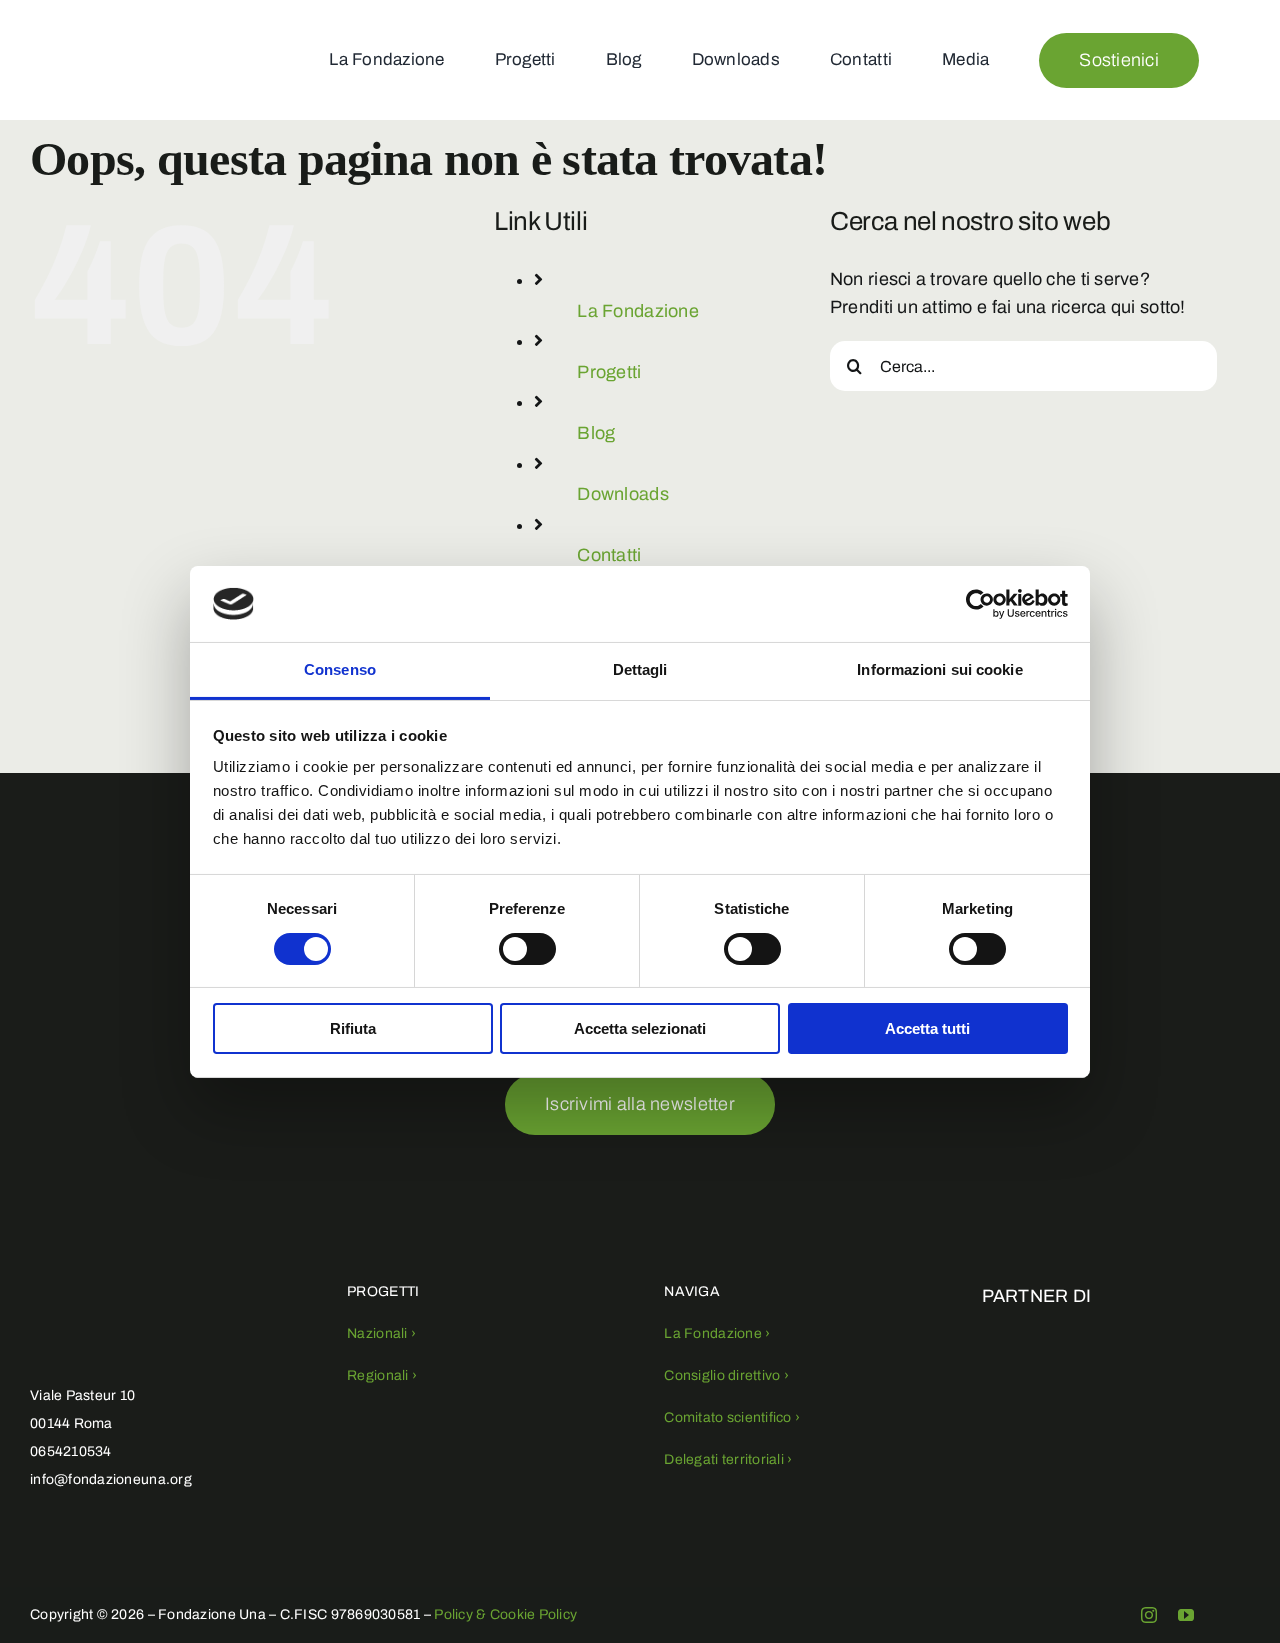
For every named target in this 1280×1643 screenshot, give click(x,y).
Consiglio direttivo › (726, 1375)
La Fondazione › (717, 1333)
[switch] (527, 949)
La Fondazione (638, 311)
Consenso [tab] (340, 669)
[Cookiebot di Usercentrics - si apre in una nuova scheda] (980, 604)
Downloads (622, 494)
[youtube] (1186, 1615)
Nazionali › (381, 1333)
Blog (596, 433)
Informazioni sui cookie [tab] (939, 669)
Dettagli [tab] (640, 669)
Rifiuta (353, 1028)
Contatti (609, 555)
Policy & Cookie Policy (505, 1614)
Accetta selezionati (640, 1028)
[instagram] (1149, 1615)
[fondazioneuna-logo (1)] (87, 27)
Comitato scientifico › (732, 1417)
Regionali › (382, 1375)
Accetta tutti (927, 1028)
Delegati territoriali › (728, 1459)
